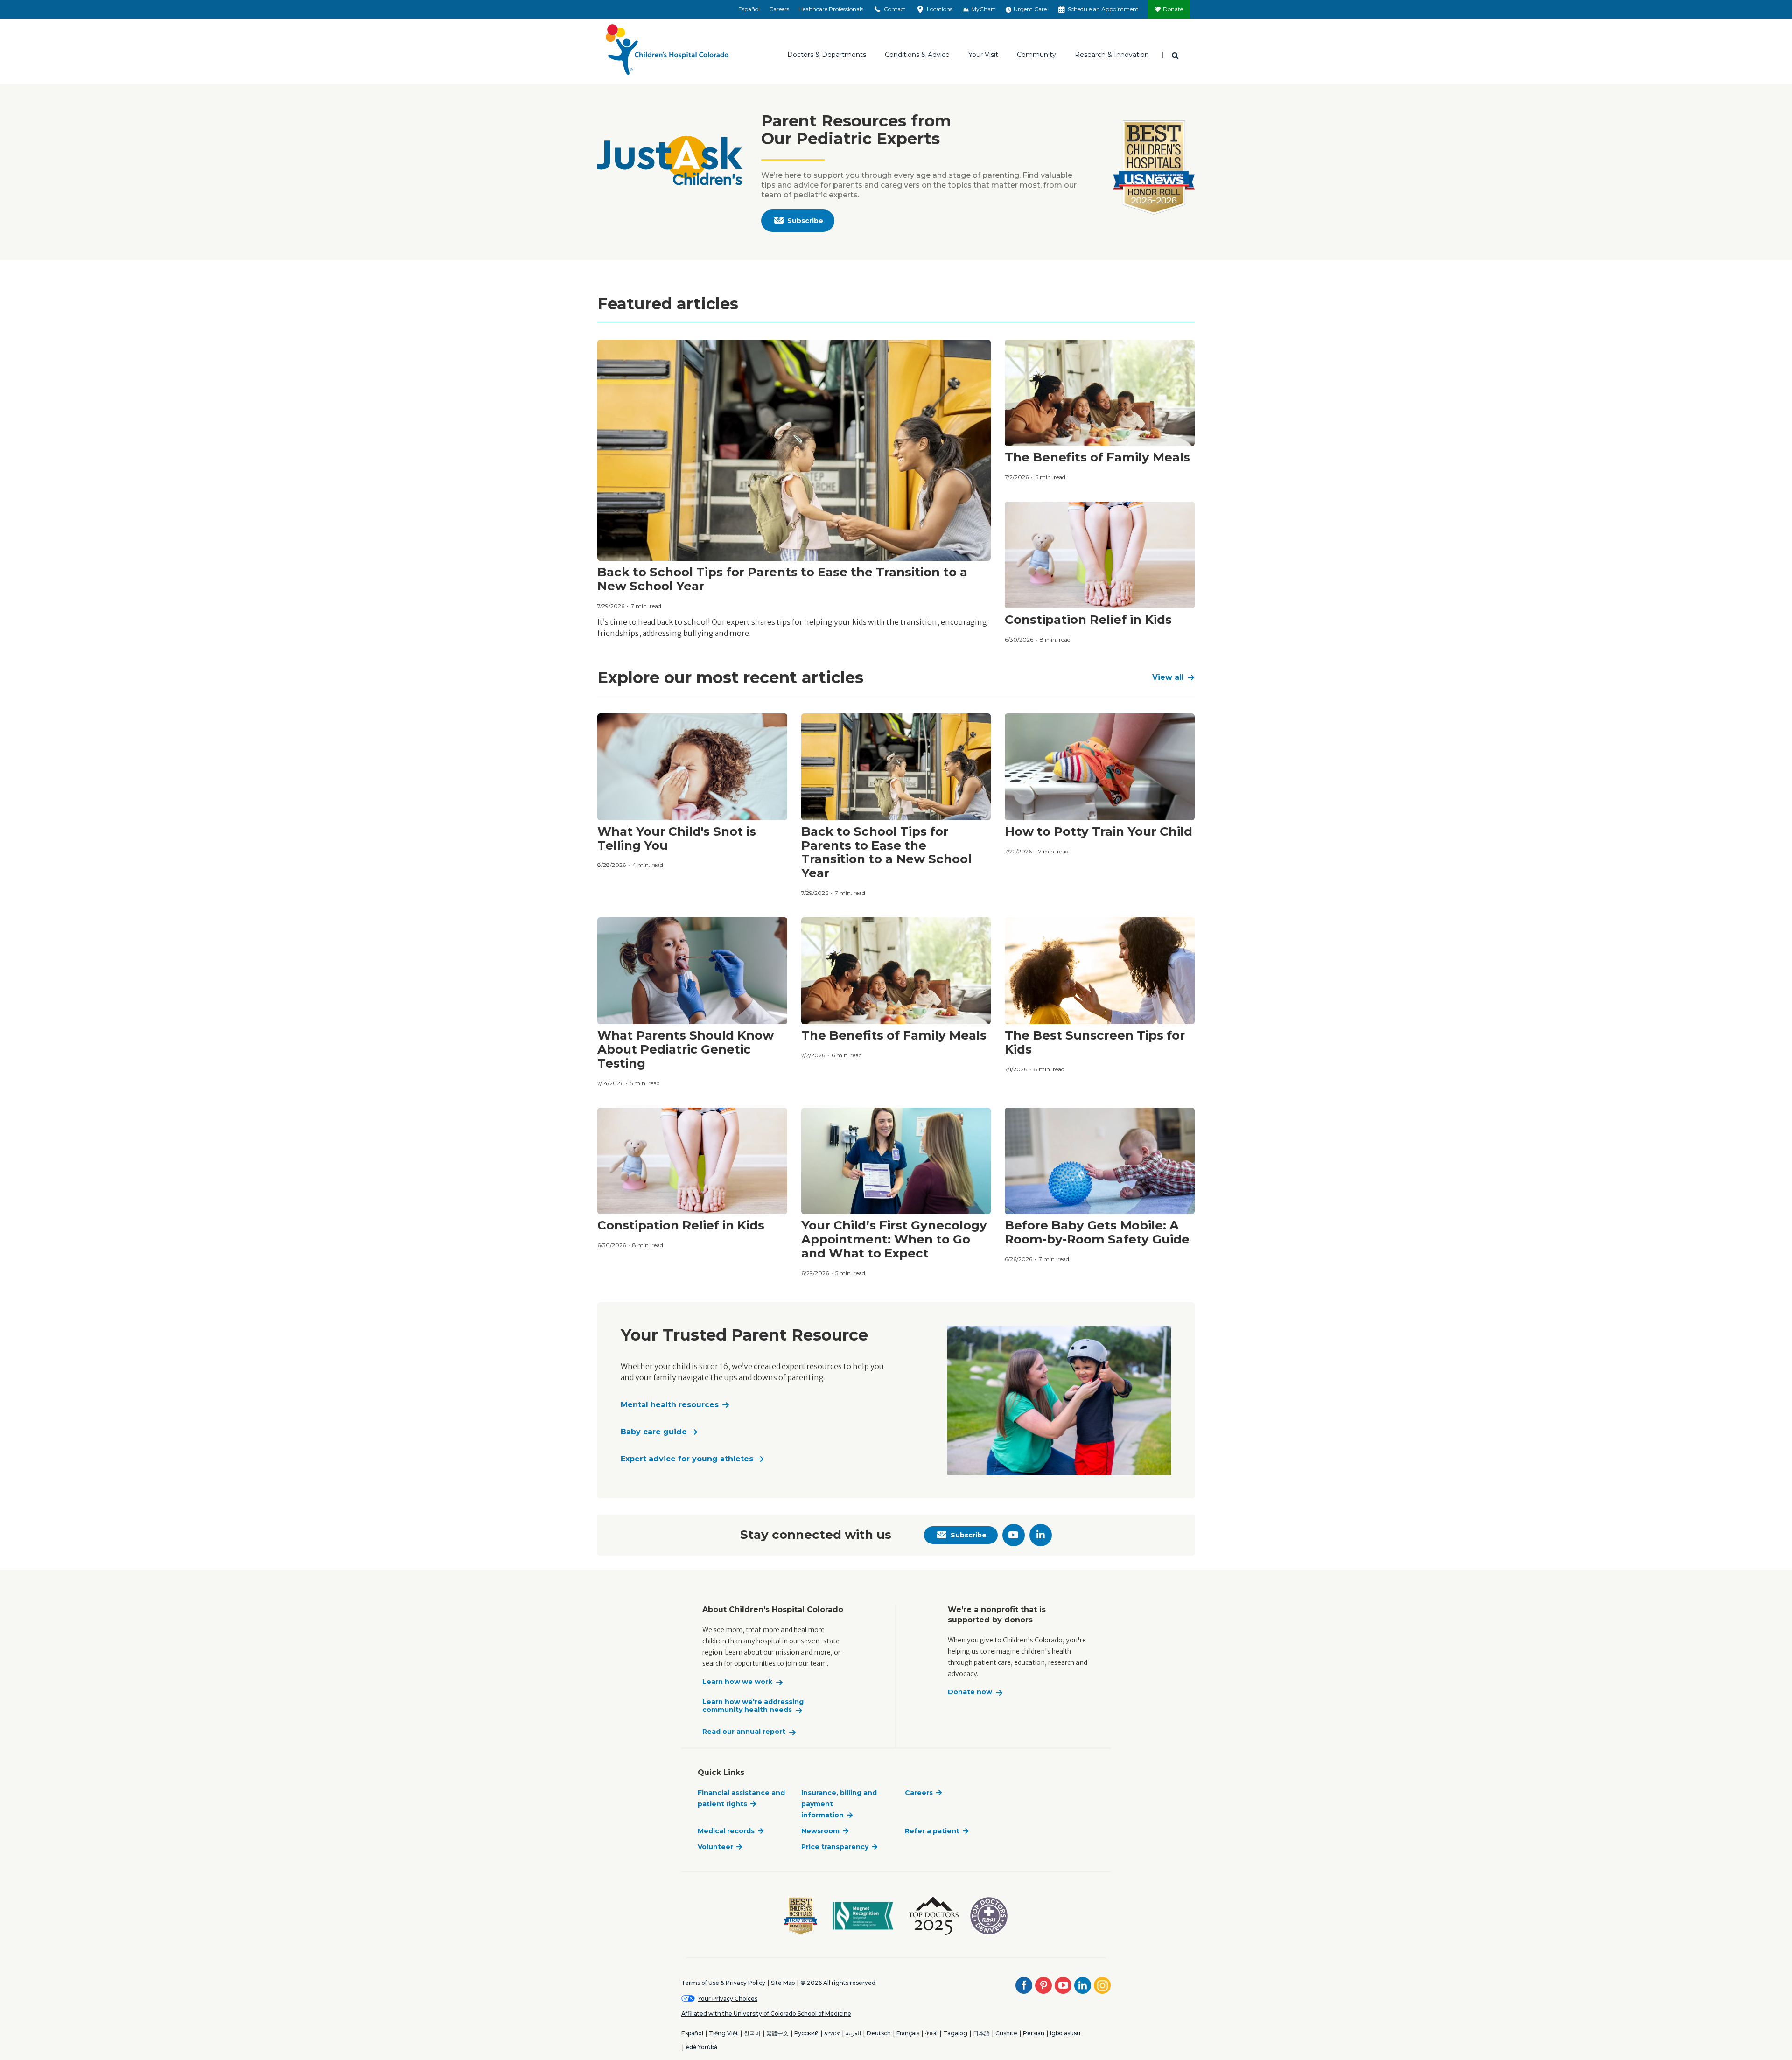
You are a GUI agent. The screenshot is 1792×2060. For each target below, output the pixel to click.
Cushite (1006, 2033)
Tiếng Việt (724, 2033)
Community (1036, 55)
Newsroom (820, 1831)
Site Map (783, 1983)
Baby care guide (654, 1432)
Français (908, 2033)
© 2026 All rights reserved (838, 1983)
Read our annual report (744, 1732)
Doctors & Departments (827, 55)
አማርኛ (832, 2033)
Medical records (726, 1831)
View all (1168, 677)
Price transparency (835, 1847)
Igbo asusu (1065, 2033)
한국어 (752, 2033)
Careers (779, 9)
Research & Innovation (1112, 55)
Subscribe (805, 221)
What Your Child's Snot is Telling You (677, 838)
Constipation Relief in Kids (1088, 620)
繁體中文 (777, 2033)
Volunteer (715, 1847)
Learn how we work (737, 1682)
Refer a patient (932, 1831)
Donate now (970, 1692)
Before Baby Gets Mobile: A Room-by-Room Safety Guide (1097, 1232)
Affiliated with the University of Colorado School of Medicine (766, 2014)
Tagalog (955, 2033)
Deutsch (879, 2033)
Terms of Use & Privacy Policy (723, 1983)
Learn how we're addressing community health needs (753, 1706)
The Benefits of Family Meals (1097, 457)
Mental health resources (670, 1405)
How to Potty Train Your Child (1099, 831)
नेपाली (931, 2033)
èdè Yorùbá (701, 2047)
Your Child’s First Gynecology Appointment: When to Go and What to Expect (894, 1239)
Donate (1173, 9)
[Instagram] (1102, 1985)
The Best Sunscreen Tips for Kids (1095, 1042)
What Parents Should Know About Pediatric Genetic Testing (686, 1049)
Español (749, 9)
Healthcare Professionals (831, 9)
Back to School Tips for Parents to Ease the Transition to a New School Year (782, 579)
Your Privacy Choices (728, 1999)
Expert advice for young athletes (687, 1459)
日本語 (981, 2033)
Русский (806, 2033)
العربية (853, 2033)
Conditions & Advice (917, 55)
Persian (1034, 2033)
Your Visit (983, 55)
